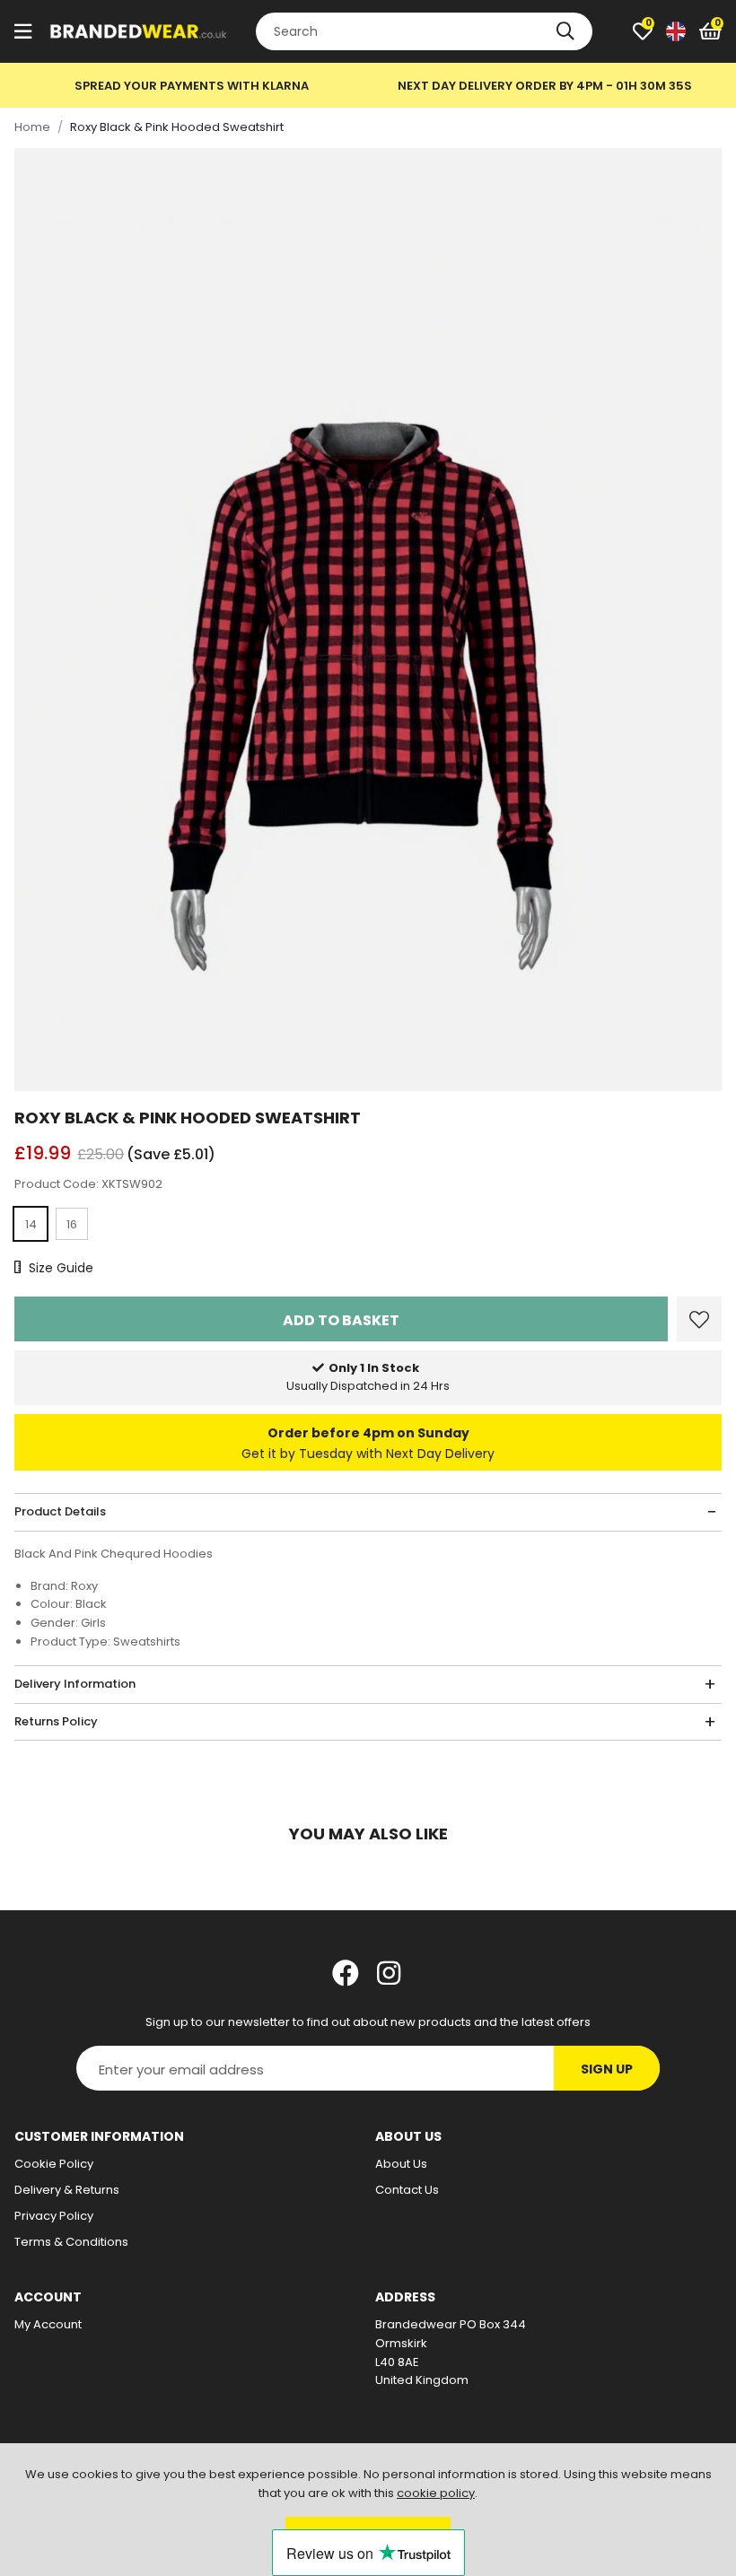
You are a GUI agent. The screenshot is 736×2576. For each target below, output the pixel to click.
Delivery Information (75, 1684)
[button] (710, 31)
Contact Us (407, 2190)
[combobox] (424, 31)
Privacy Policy (54, 2216)
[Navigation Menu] (23, 31)
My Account (48, 2324)
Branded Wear (139, 31)
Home (32, 127)
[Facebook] (346, 1973)
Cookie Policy (54, 2164)
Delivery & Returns (67, 2190)
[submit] (565, 31)
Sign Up (607, 2069)
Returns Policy (56, 1721)
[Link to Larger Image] (368, 620)
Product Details (60, 1511)
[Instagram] (390, 1973)
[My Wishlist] (643, 31)
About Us (401, 2164)
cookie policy (436, 2493)
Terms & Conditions (71, 2242)
